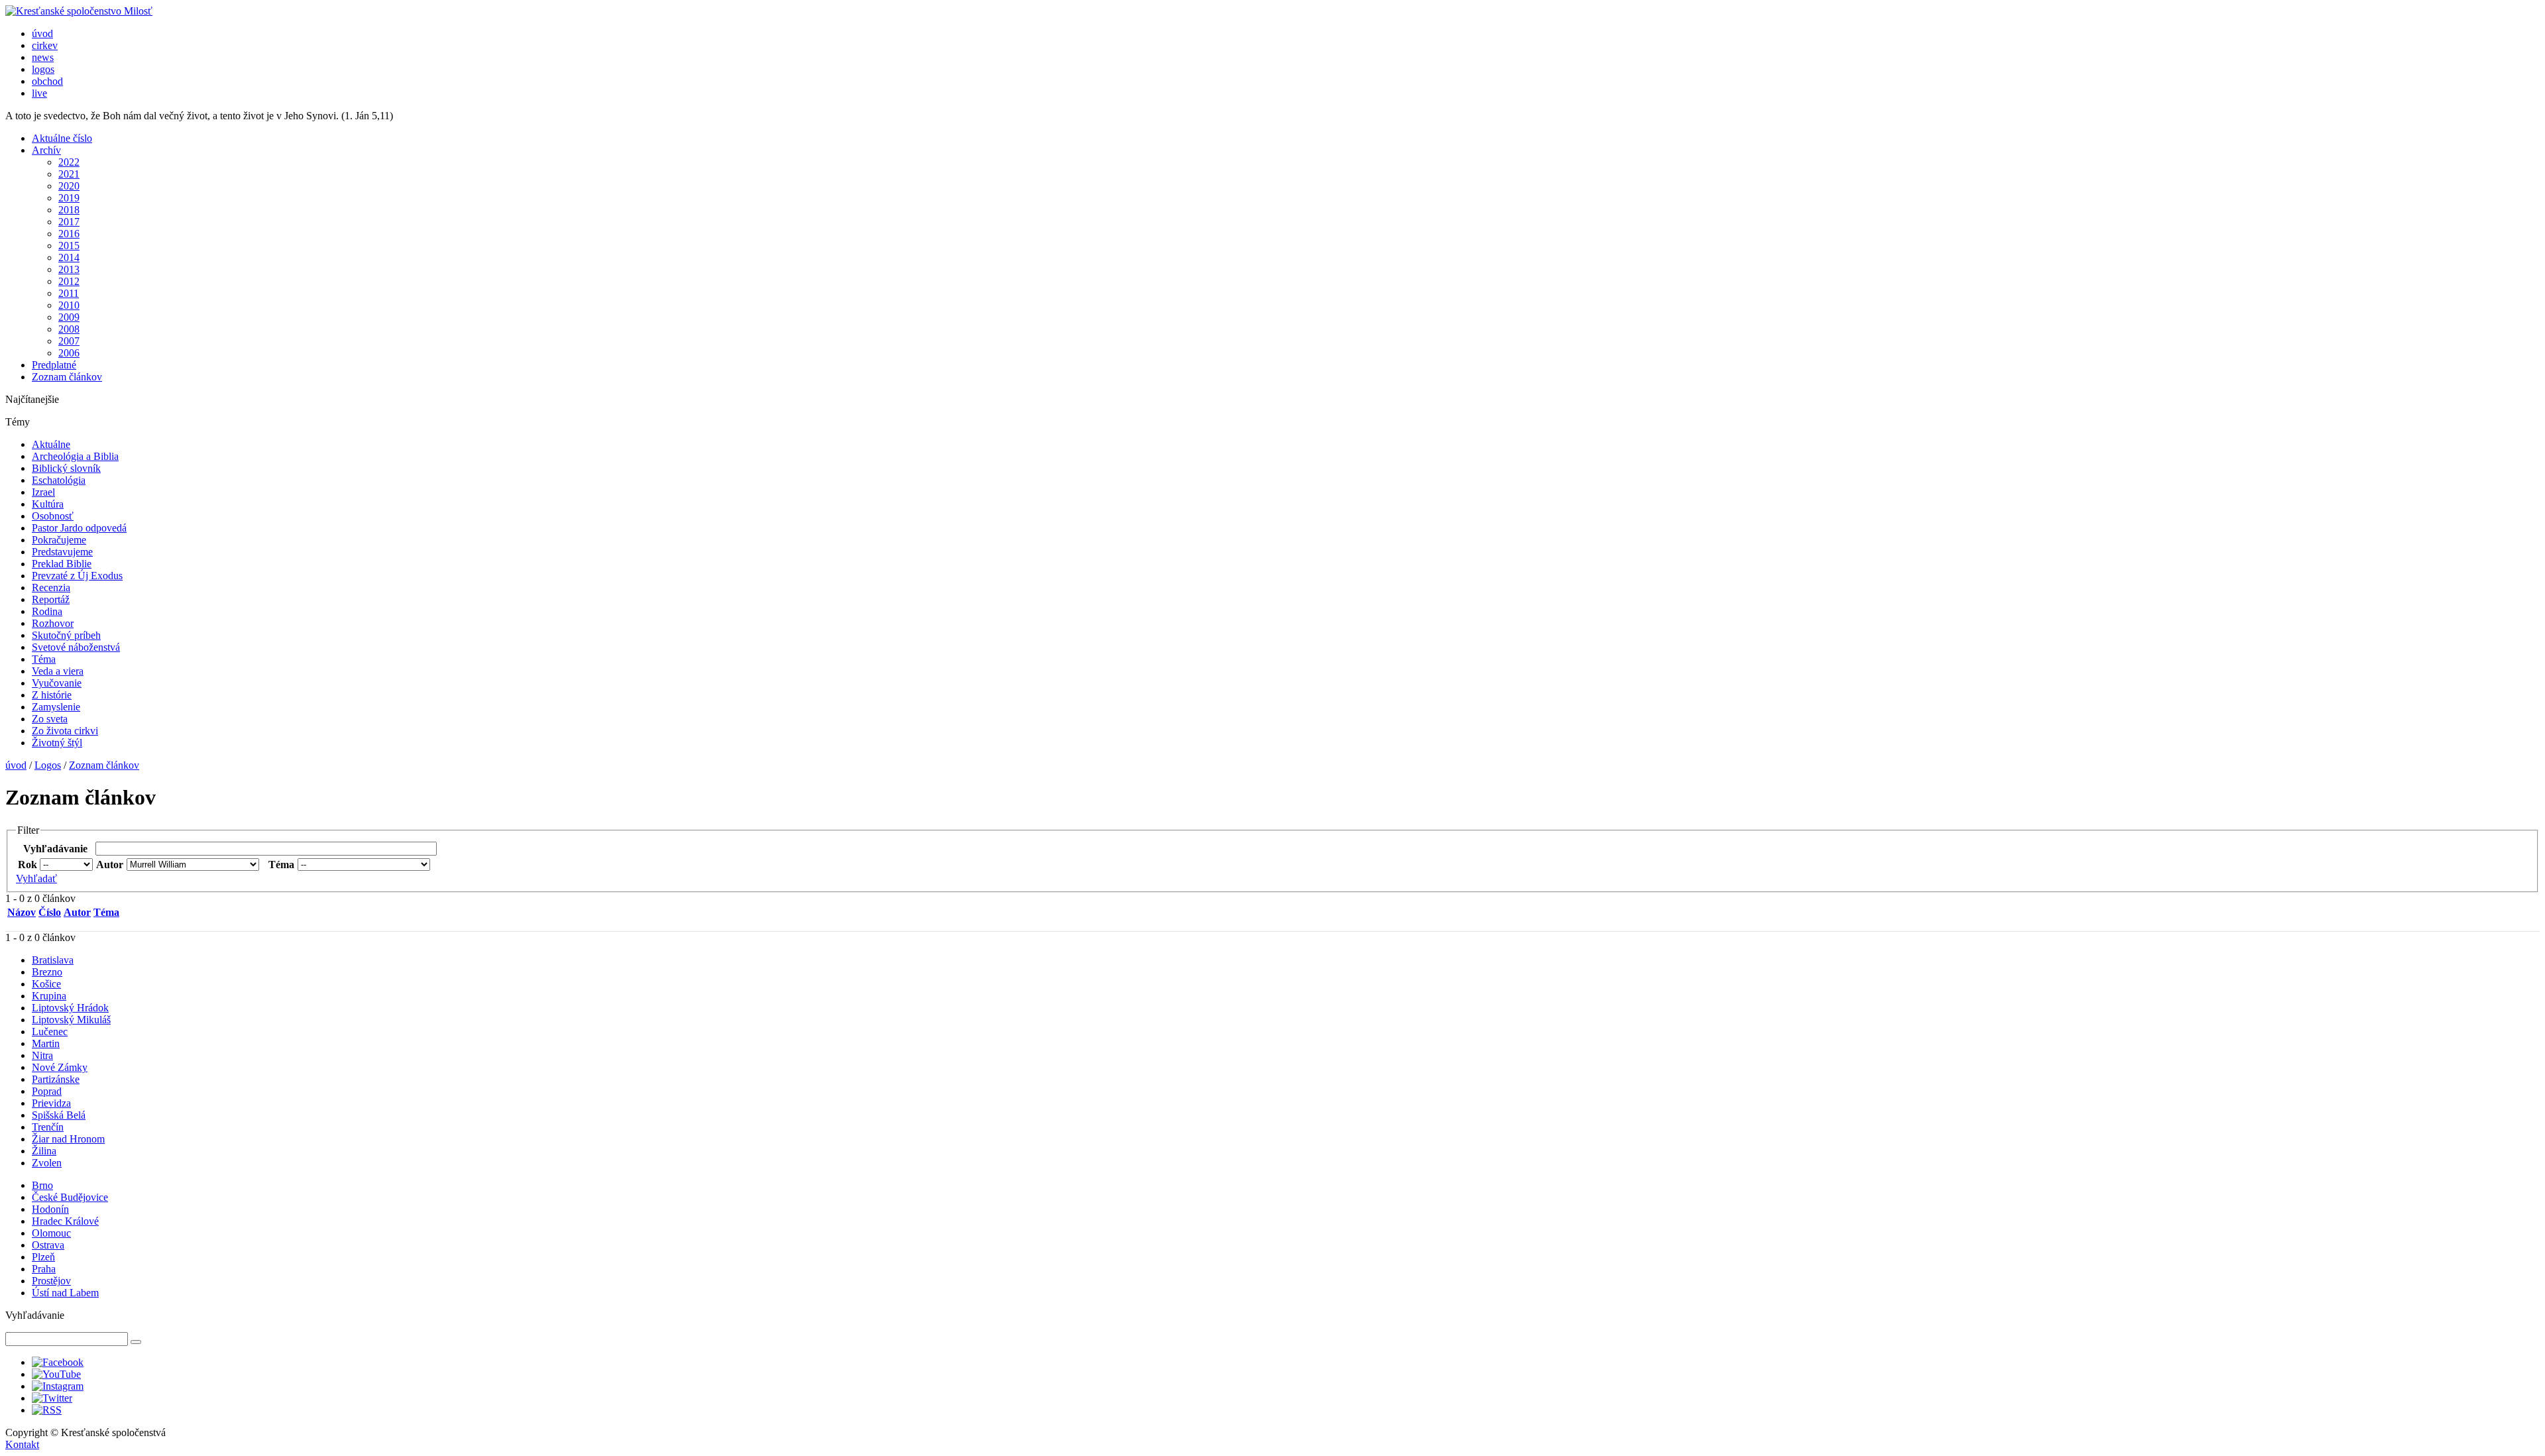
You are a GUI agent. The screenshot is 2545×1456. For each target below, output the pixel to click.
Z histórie (52, 695)
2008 (69, 329)
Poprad (47, 1091)
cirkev (45, 45)
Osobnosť (53, 516)
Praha (44, 1269)
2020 (69, 186)
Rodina (47, 611)
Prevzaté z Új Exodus (77, 576)
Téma (44, 659)
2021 (69, 174)
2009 (69, 317)
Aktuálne (51, 444)
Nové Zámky (60, 1067)
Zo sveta (50, 719)
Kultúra (48, 504)
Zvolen (47, 1163)
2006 (69, 353)
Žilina (44, 1151)
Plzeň (43, 1257)
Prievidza (51, 1103)
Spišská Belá (59, 1115)
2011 (69, 293)
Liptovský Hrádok (70, 1008)
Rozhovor (53, 623)
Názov (22, 912)
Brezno (47, 972)
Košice (46, 984)
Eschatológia (59, 480)
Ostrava (48, 1245)
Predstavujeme (62, 552)
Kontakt (22, 1444)
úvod (42, 33)
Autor (77, 912)
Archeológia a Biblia (75, 456)
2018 (69, 210)
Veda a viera (58, 671)
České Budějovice (70, 1197)
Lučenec (50, 1032)
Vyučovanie (57, 683)
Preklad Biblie (62, 564)
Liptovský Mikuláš (71, 1020)
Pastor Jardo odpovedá (79, 528)
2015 (69, 246)
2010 (69, 305)
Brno (42, 1185)
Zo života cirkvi (65, 731)
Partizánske (56, 1079)
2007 (69, 341)
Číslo (50, 912)
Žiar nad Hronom (68, 1139)
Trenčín (48, 1127)
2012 (69, 281)
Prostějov (51, 1281)
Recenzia (51, 588)
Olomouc (51, 1233)
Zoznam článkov (67, 377)
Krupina (49, 996)
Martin (46, 1043)
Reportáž (51, 599)
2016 (69, 234)
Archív (46, 150)
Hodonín (50, 1209)
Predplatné (54, 365)
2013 (69, 269)
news (43, 57)
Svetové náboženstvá (76, 647)
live (39, 93)
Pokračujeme (59, 540)
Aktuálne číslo (62, 138)
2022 (69, 162)
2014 (69, 257)
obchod (47, 81)
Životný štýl (57, 743)
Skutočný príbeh (66, 635)
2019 (69, 198)
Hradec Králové (65, 1221)
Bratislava (53, 960)
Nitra (42, 1055)
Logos (48, 765)
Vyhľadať (36, 878)
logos (43, 69)
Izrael (43, 492)
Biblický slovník (66, 468)
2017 (69, 222)
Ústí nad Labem (65, 1293)
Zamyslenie (56, 707)
